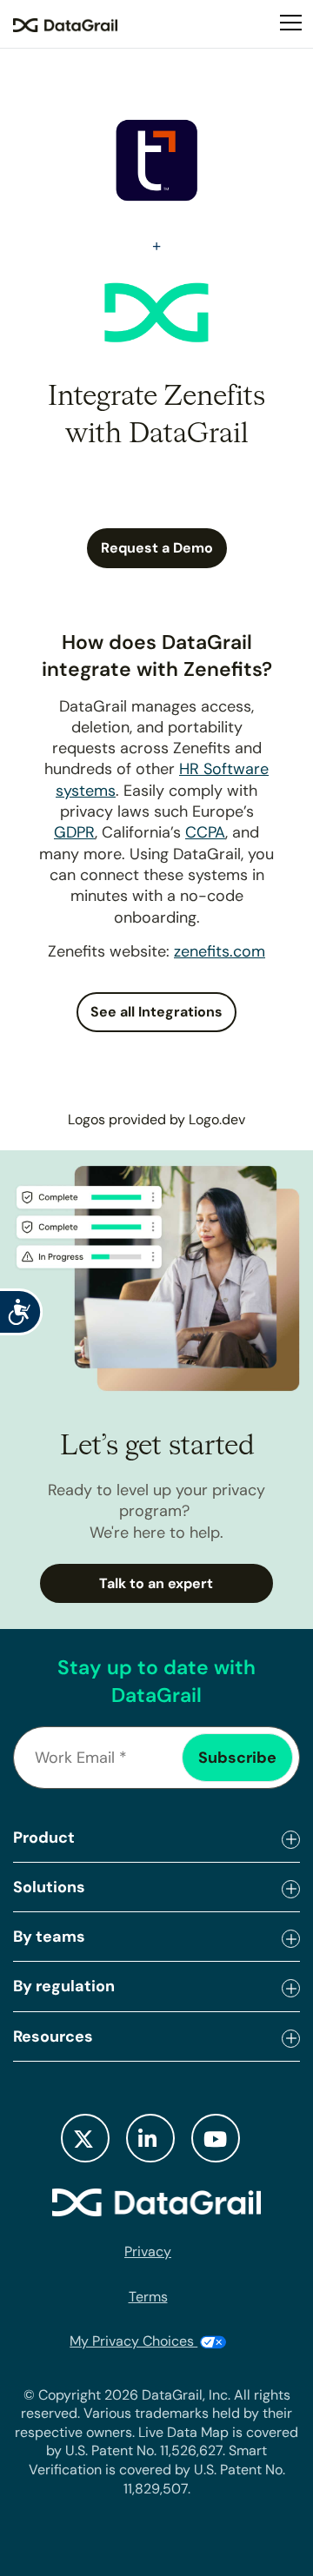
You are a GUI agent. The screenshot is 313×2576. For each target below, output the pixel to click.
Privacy (148, 2252)
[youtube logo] (216, 2138)
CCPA (205, 832)
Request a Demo (157, 548)
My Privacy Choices (133, 2341)
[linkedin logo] (150, 2138)
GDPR (74, 832)
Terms (148, 2297)
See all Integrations (156, 1012)
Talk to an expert (156, 1583)
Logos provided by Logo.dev (156, 1119)
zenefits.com (220, 951)
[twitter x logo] (85, 2138)
